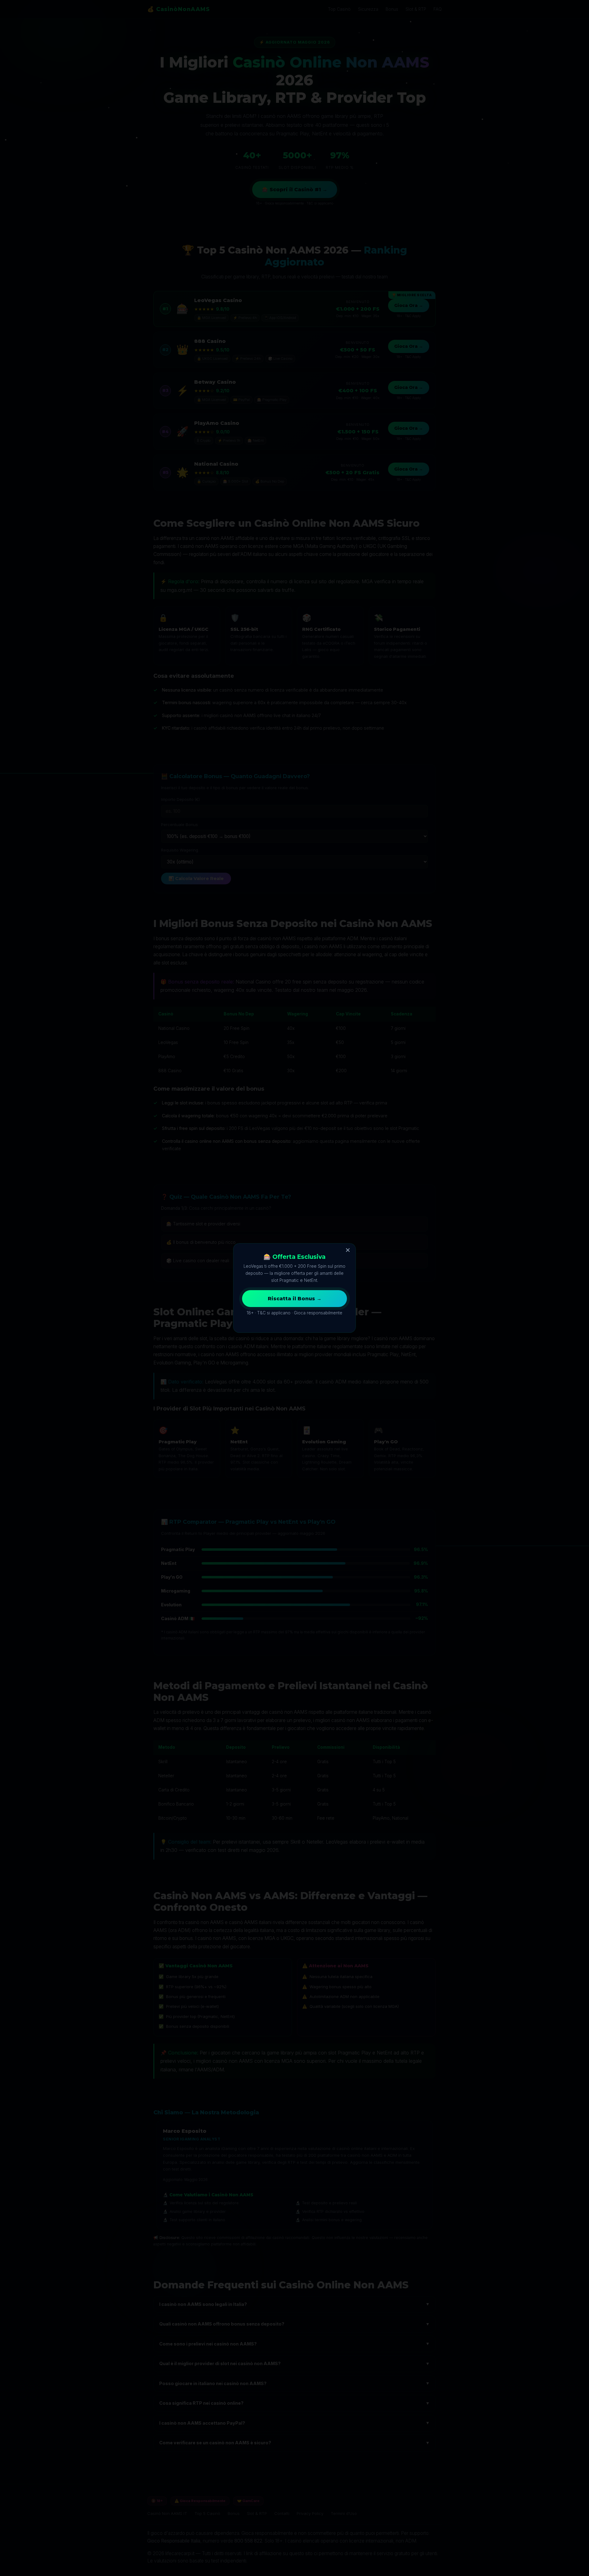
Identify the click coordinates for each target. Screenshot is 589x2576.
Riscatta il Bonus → (295, 1299)
